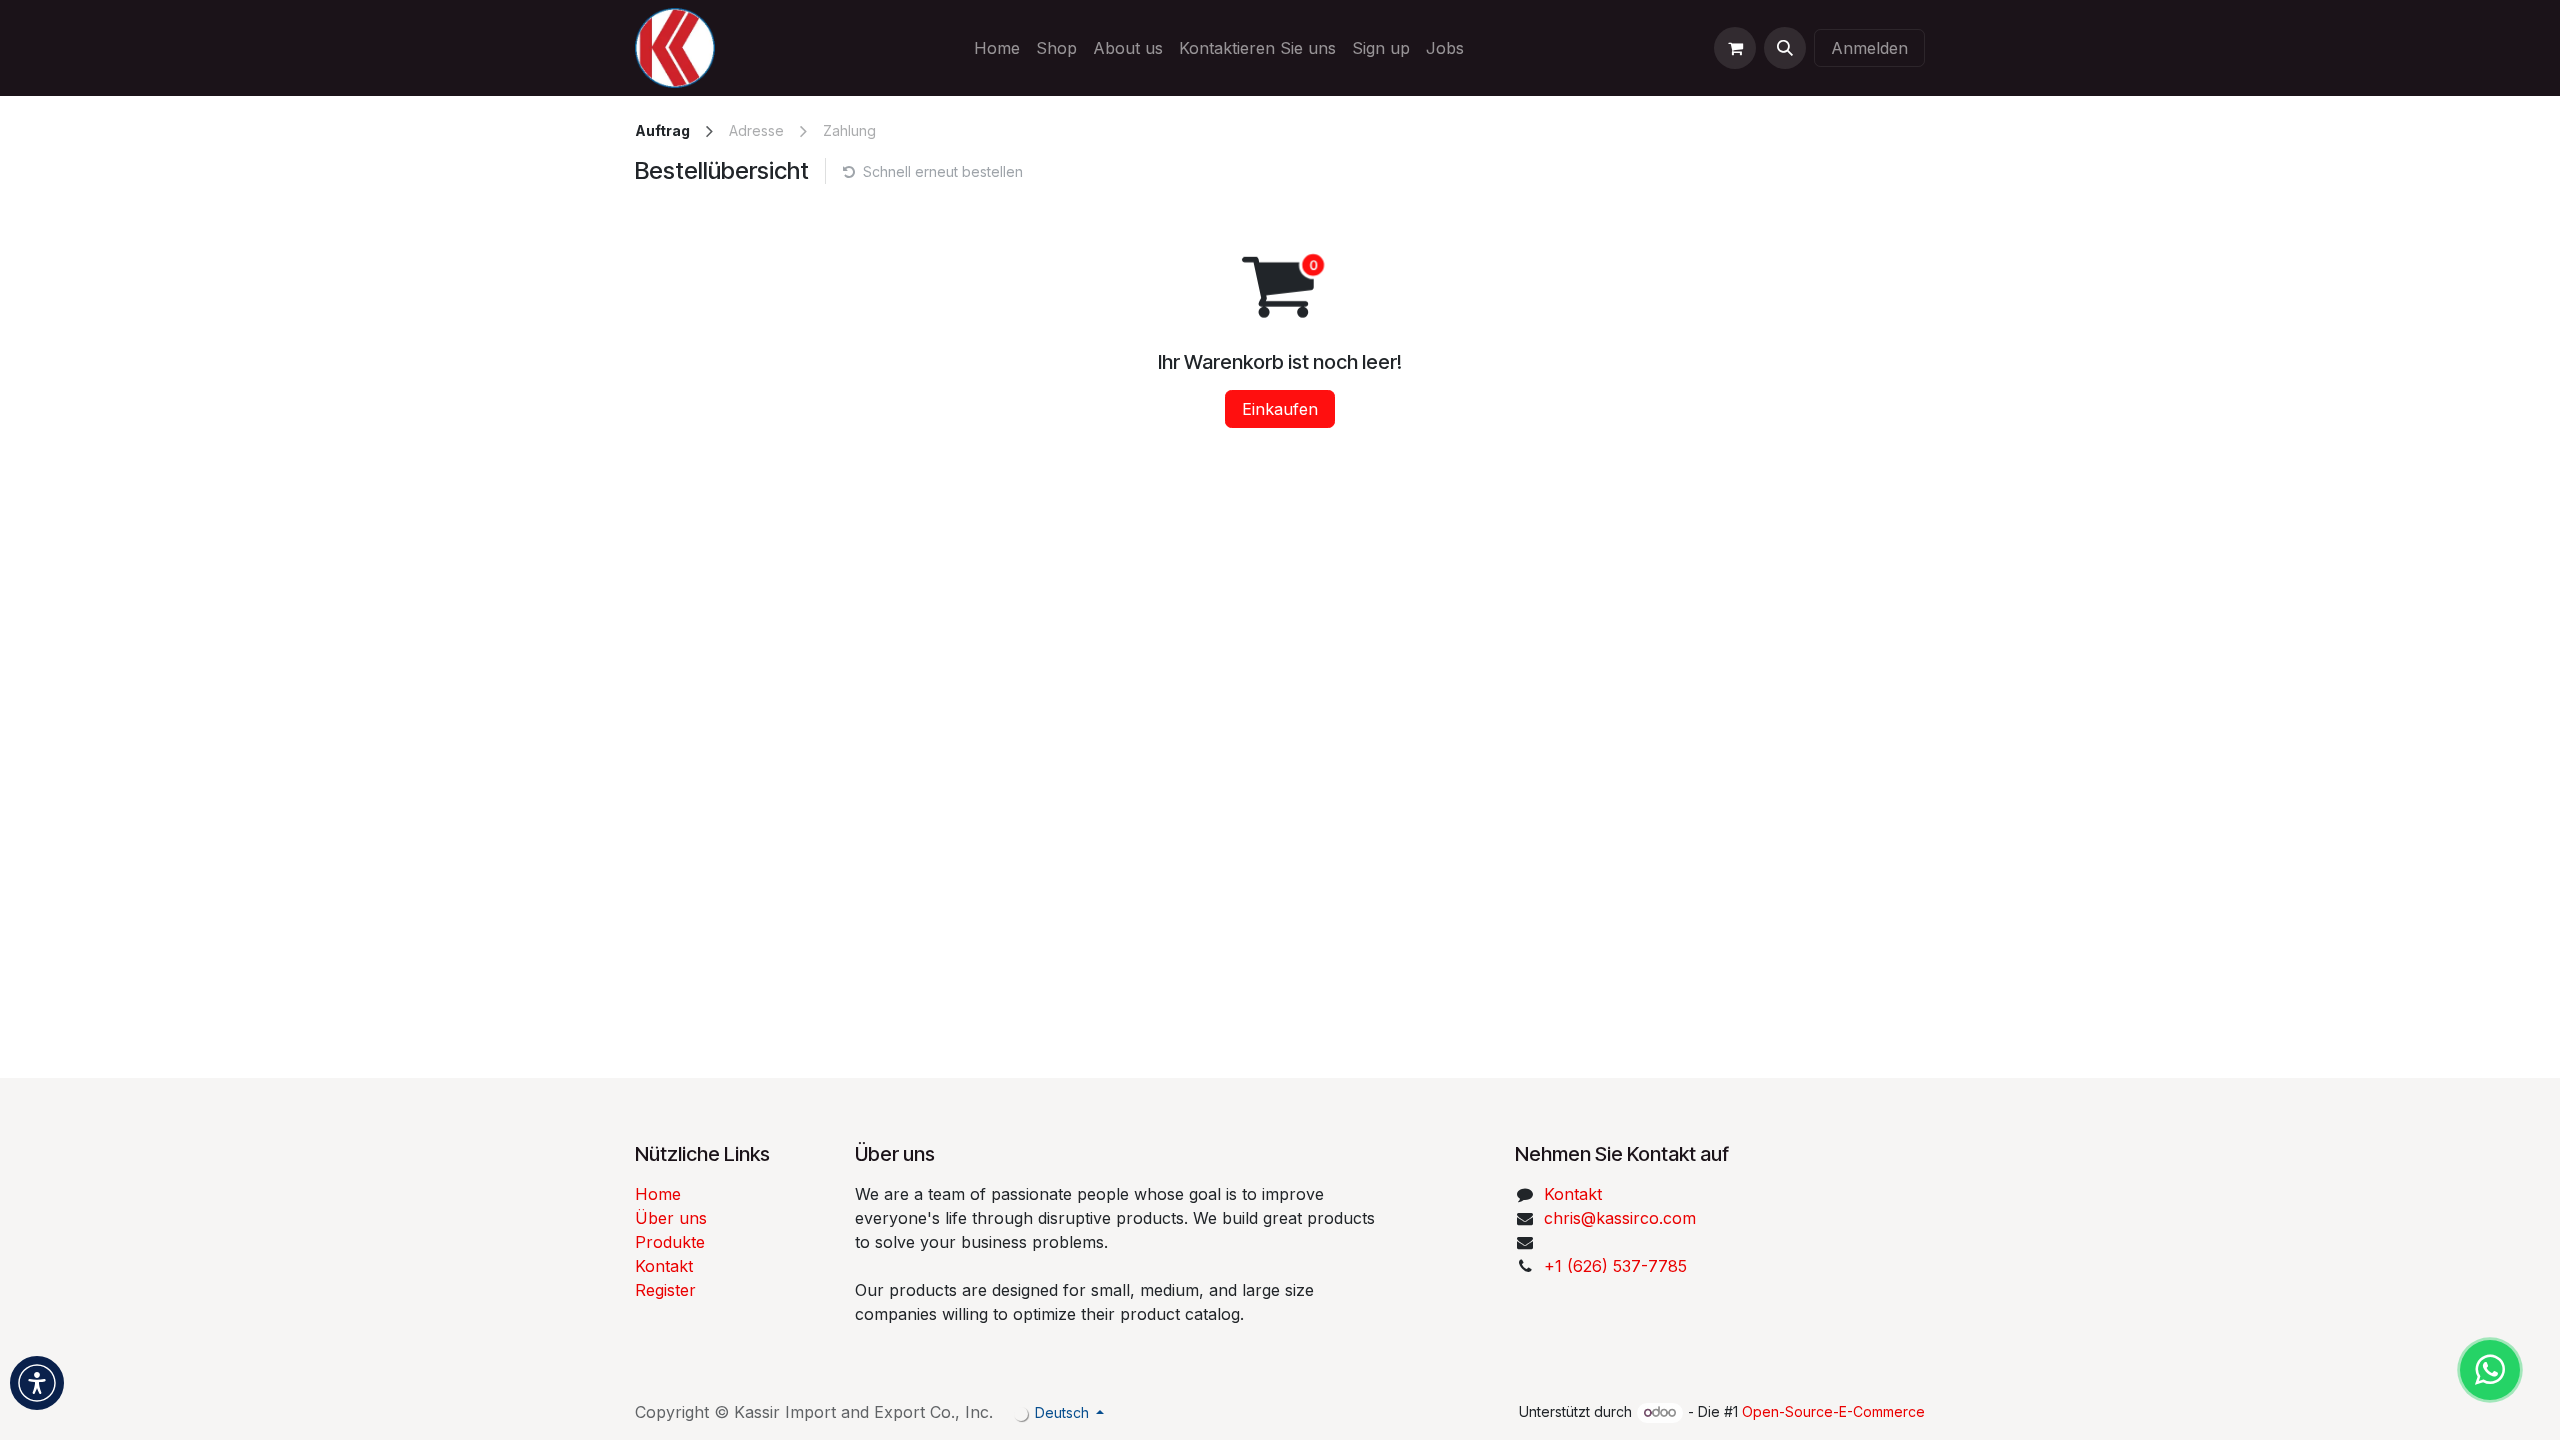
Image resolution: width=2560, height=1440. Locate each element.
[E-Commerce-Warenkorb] (1735, 48)
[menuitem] (997, 48)
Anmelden (1869, 48)
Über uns (671, 1218)
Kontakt (664, 1266)
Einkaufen (1280, 409)
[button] (1785, 48)
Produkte (670, 1242)
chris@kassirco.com (1622, 1218)
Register (665, 1290)
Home (658, 1194)
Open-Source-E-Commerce (1833, 1411)
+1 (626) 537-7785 (1615, 1266)
